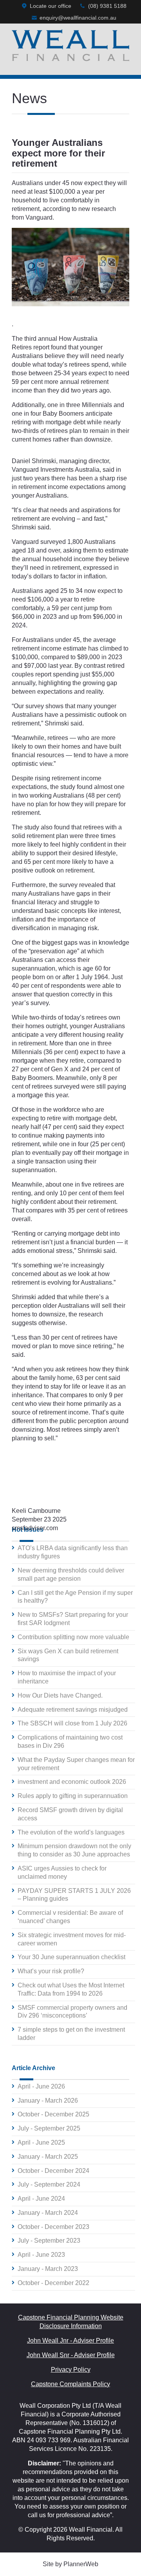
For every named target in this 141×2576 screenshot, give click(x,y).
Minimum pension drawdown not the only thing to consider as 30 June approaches (74, 1850)
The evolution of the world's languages (71, 1832)
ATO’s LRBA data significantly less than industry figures (73, 1552)
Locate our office (51, 6)
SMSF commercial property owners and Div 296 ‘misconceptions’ (72, 2012)
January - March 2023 (48, 2269)
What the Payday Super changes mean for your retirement (76, 1764)
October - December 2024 (53, 2171)
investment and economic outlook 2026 (72, 1782)
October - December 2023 (53, 2227)
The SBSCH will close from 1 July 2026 (72, 1723)
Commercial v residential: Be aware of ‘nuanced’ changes (70, 1917)
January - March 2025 (48, 2157)
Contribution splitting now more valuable (73, 1637)
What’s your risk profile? (51, 1971)
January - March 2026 (48, 2101)
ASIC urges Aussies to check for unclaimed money (62, 1872)
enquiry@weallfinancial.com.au (78, 18)
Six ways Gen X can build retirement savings (68, 1655)
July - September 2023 (49, 2241)
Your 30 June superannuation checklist (71, 1957)
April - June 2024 (41, 2199)
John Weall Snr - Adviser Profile (71, 2355)
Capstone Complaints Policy (70, 2384)
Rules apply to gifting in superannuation (73, 1796)
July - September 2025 (49, 2128)
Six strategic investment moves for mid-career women (72, 1939)
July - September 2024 (49, 2184)
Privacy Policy (71, 2370)
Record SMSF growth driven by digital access (70, 1814)
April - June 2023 (41, 2255)
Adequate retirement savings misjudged (73, 1710)
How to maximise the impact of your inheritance (67, 1677)
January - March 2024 (48, 2213)
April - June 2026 (41, 2086)
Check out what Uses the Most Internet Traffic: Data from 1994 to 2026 (71, 1989)
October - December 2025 (53, 2114)
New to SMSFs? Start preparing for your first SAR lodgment (73, 1619)
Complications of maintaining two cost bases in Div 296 (70, 1742)
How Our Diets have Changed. (60, 1695)
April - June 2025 (41, 2142)
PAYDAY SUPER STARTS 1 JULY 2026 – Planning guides (74, 1895)
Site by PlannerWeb (70, 2564)
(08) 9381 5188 (107, 6)
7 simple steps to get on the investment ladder (71, 2034)
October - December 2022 (53, 2283)
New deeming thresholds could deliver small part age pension (71, 1574)
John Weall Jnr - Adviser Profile (70, 2341)
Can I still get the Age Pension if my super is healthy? (75, 1597)
